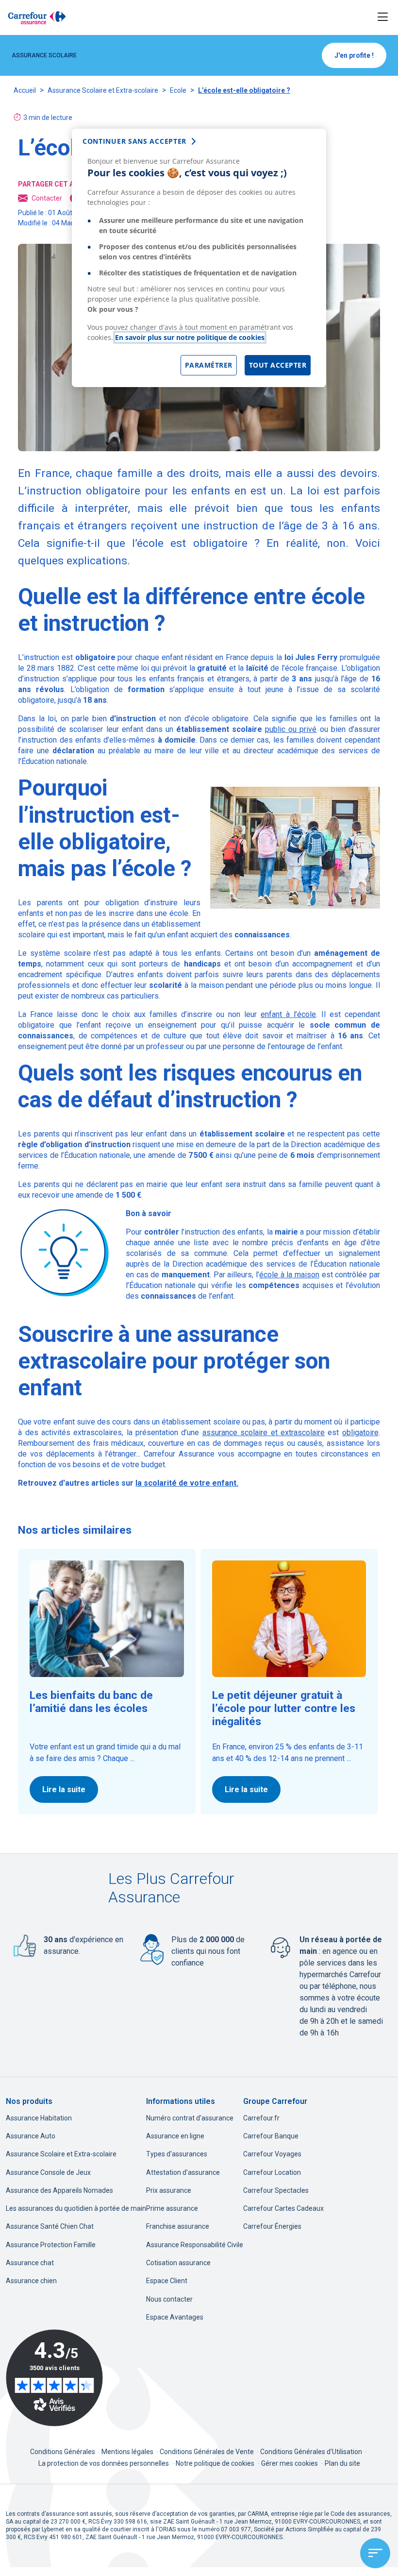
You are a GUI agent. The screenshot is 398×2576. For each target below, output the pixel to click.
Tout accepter (278, 365)
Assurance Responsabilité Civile (195, 2245)
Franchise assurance (178, 2226)
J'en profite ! (354, 55)
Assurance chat (30, 2263)
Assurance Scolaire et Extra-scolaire (103, 90)
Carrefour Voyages (272, 2154)
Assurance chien (31, 2281)
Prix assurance (169, 2190)
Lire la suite (64, 1789)
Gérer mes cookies (290, 2463)
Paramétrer (209, 365)
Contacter (47, 198)
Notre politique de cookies (215, 2463)
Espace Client (167, 2281)
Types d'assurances (177, 2154)
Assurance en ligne (175, 2136)
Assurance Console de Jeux (48, 2172)
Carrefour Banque (271, 2136)
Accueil (25, 90)
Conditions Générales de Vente (207, 2452)
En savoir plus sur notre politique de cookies (190, 337)
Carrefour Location (272, 2172)
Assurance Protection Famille (51, 2245)
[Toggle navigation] (383, 17)
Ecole (178, 90)
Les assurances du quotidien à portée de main (76, 2208)
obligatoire (360, 1432)
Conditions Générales (63, 2452)
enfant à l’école (288, 1014)
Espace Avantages (175, 2317)
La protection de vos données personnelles (104, 2463)
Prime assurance (172, 2208)
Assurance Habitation (39, 2118)
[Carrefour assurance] (37, 17)
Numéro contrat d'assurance (190, 2118)
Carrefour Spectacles (276, 2190)
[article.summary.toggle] (375, 2553)
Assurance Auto (31, 2136)
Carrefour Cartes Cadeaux (283, 2208)
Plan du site (342, 2463)
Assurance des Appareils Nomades (59, 2190)
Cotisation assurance (178, 2263)
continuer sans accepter (134, 141)
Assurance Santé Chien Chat (50, 2226)
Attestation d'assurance (183, 2172)
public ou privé (291, 729)
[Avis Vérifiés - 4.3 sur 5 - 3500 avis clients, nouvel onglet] (54, 2378)
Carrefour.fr (261, 2118)
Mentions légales (128, 2452)
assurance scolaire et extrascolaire (264, 1432)
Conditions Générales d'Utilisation (312, 2452)
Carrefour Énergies (272, 2226)
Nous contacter (169, 2299)
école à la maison (289, 1275)
